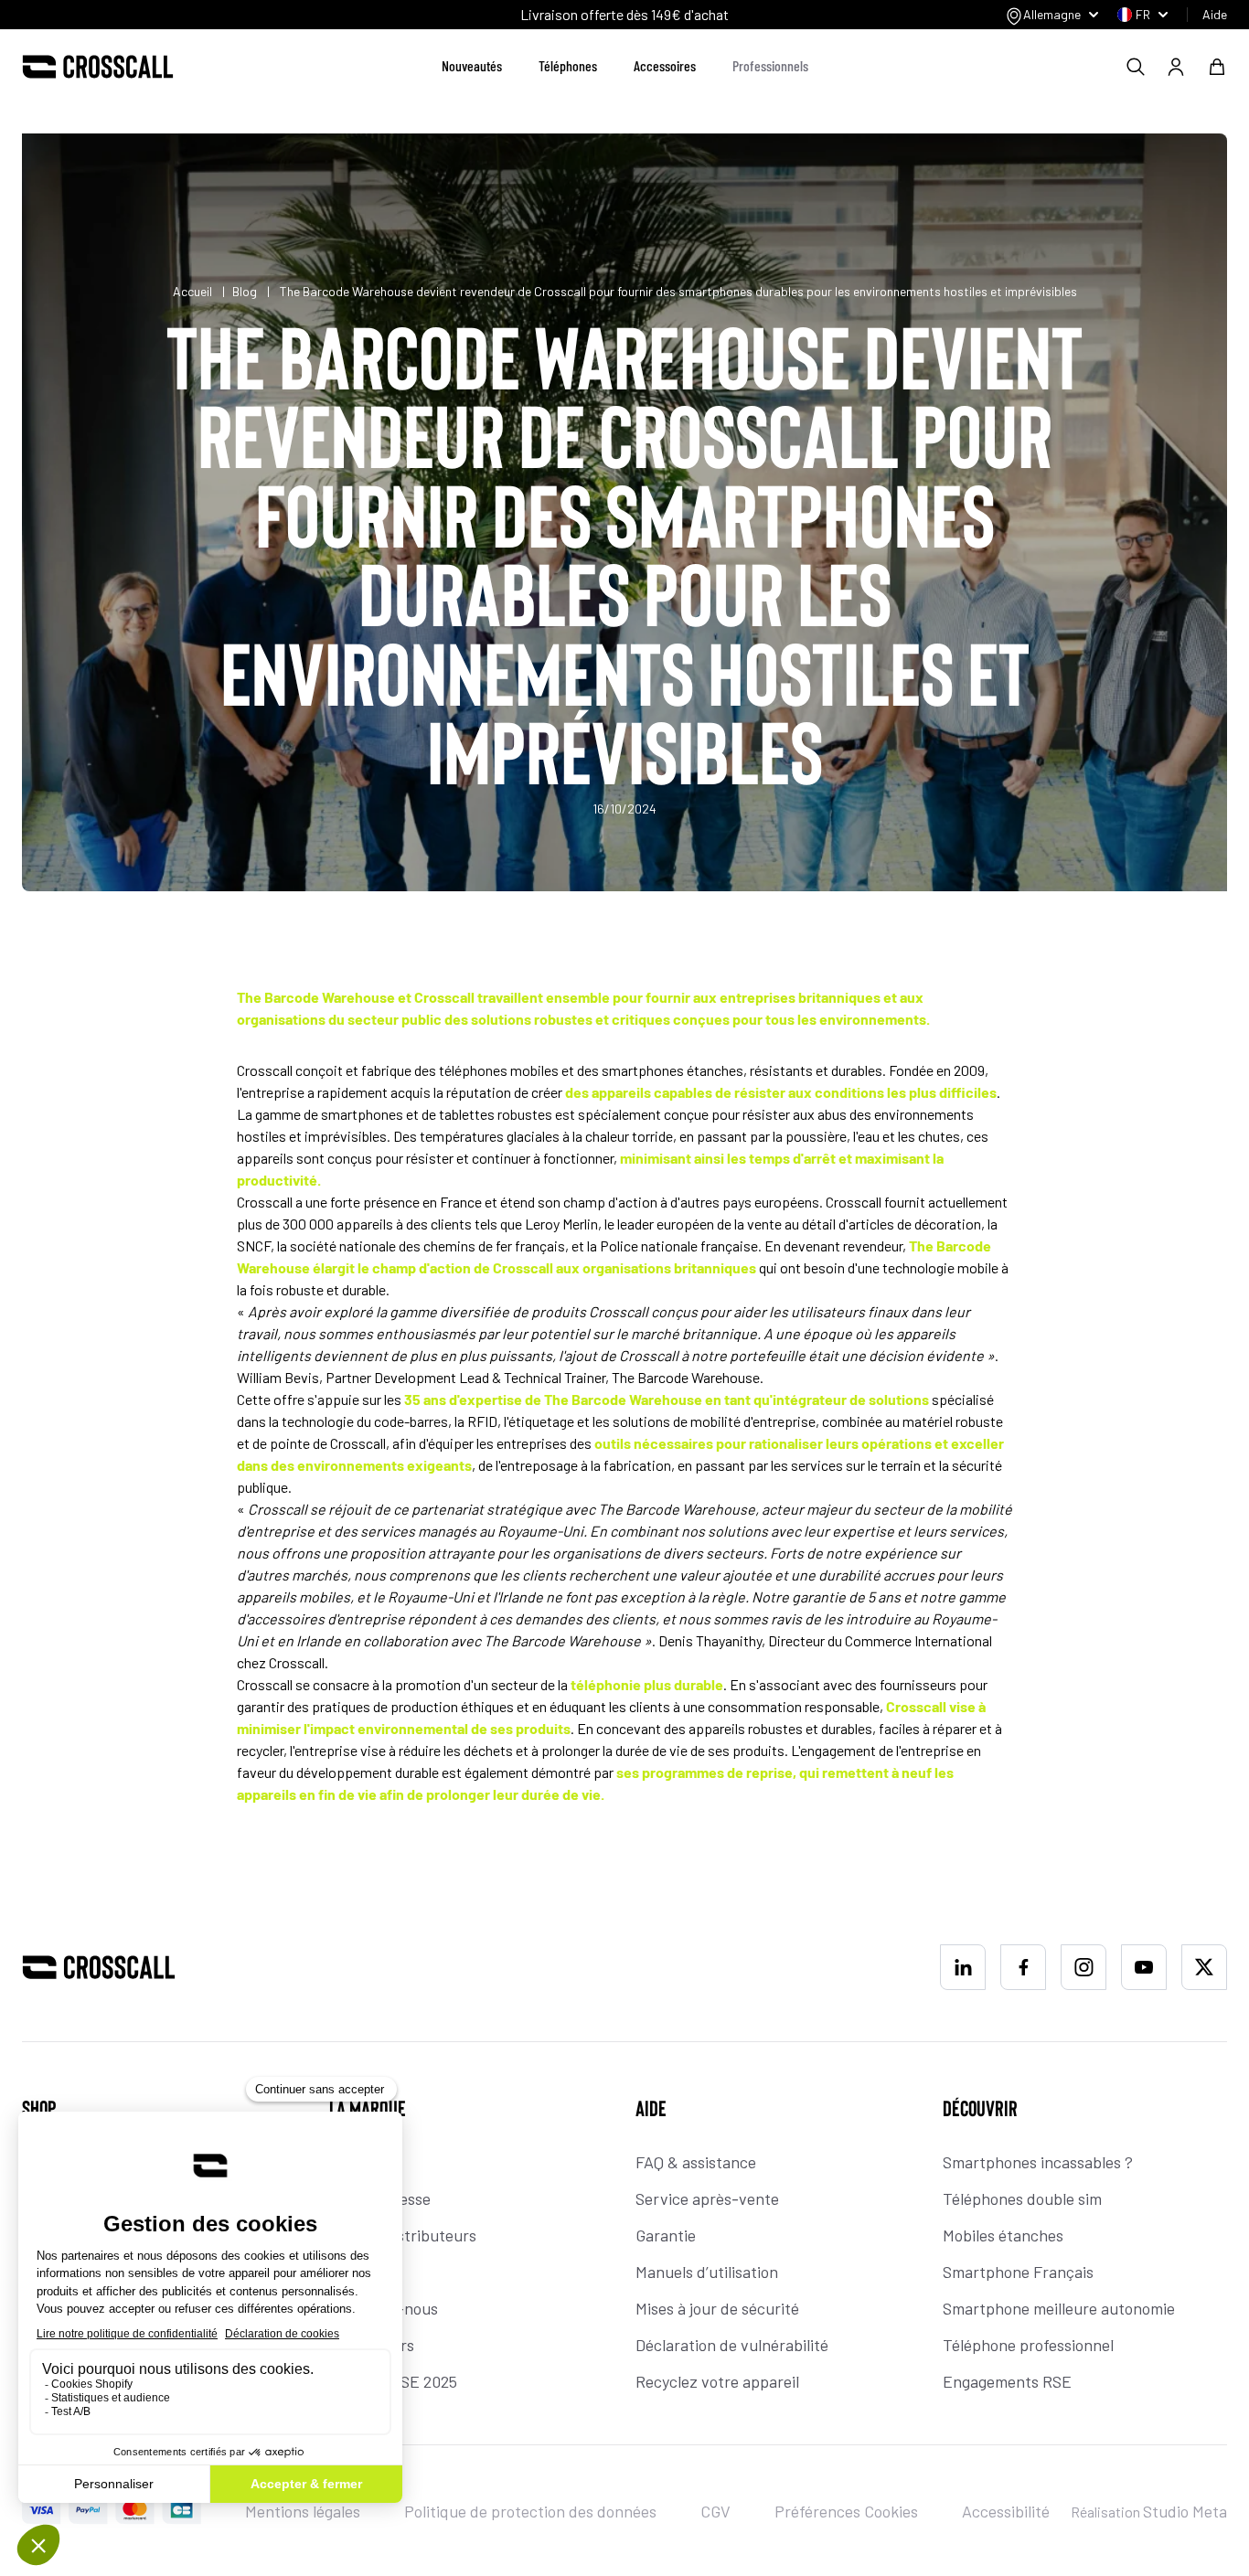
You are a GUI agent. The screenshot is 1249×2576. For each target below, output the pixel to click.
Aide (1215, 14)
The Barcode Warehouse (623, 1399)
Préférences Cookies (846, 2511)
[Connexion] (1176, 67)
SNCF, (256, 1245)
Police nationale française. (681, 1245)
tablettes (467, 1114)
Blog (245, 291)
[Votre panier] (1217, 67)
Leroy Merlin (561, 1224)
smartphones (362, 1114)
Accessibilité (1006, 2511)
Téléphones (568, 65)
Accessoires (665, 65)
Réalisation (1149, 2512)
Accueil (194, 291)
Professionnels (770, 65)
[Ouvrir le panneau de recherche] (1136, 67)
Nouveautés (472, 65)
